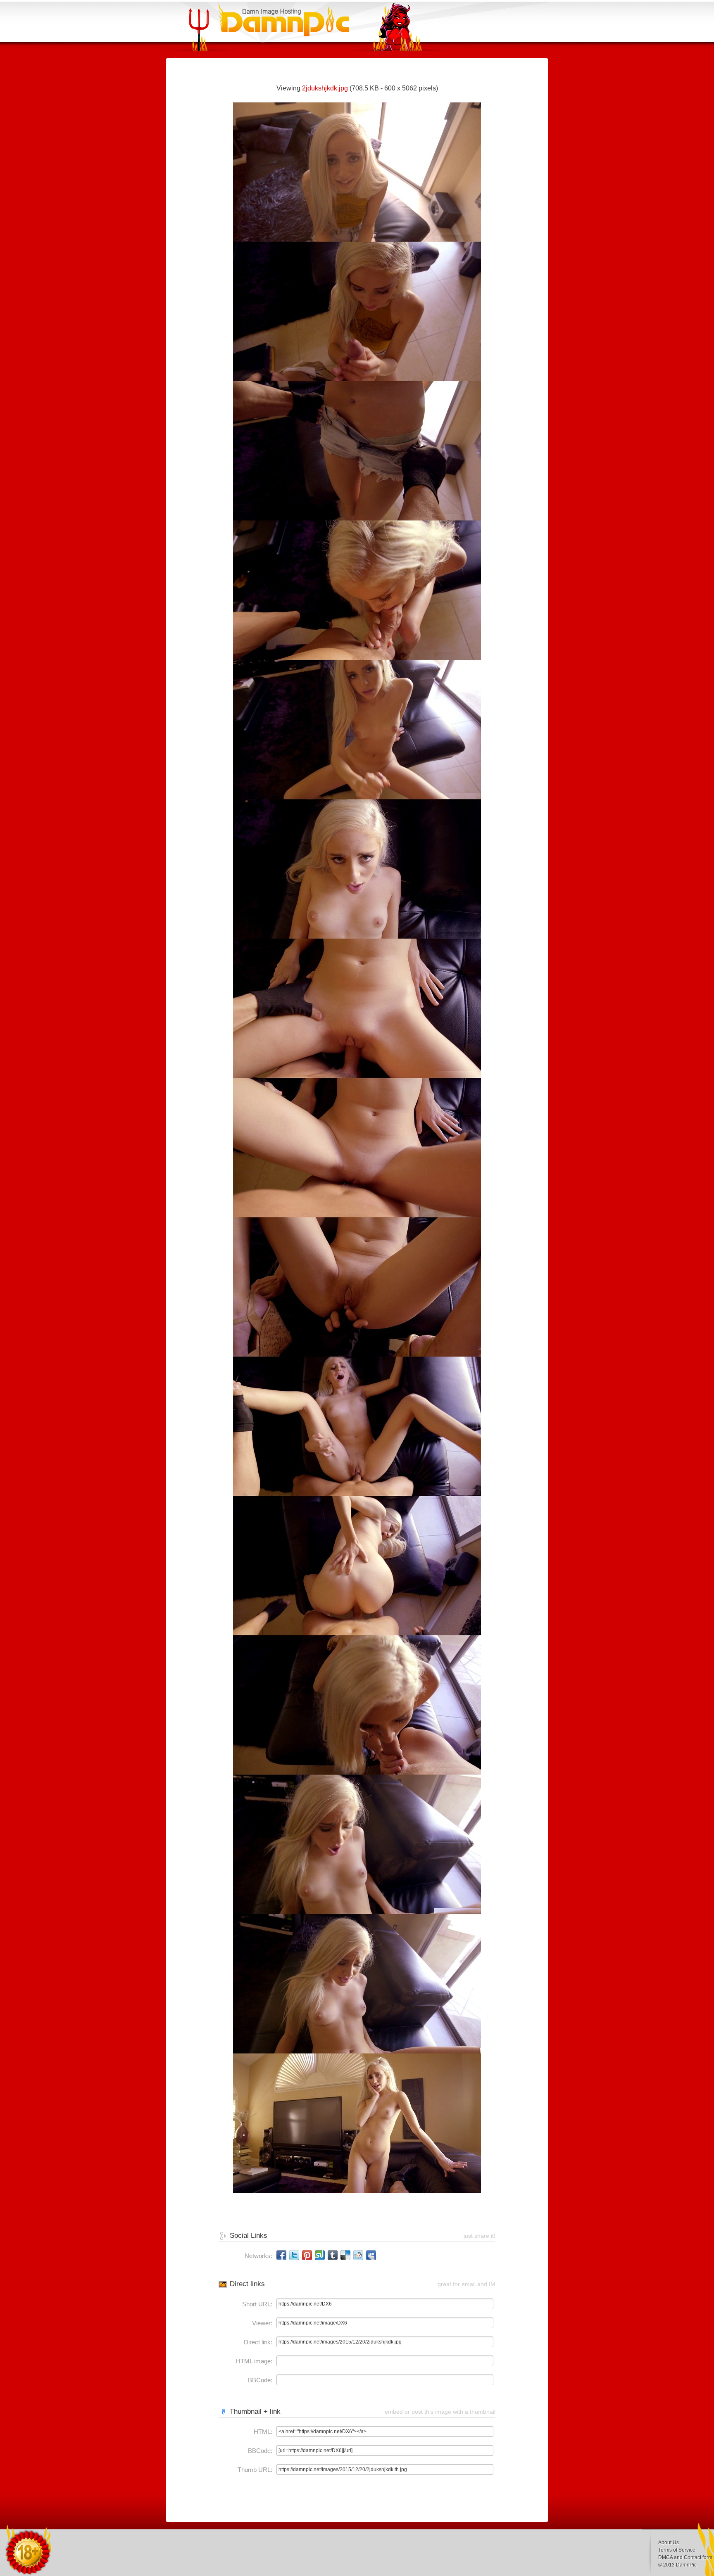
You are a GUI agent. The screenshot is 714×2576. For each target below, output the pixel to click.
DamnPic (686, 2565)
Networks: (258, 2256)
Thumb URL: (255, 2470)
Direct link (257, 2342)
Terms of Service (677, 2550)
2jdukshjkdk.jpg (325, 88)
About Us (669, 2543)
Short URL (256, 2304)
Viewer (261, 2323)
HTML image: (254, 2361)
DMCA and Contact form (685, 2557)
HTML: (263, 2432)
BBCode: (260, 2380)
